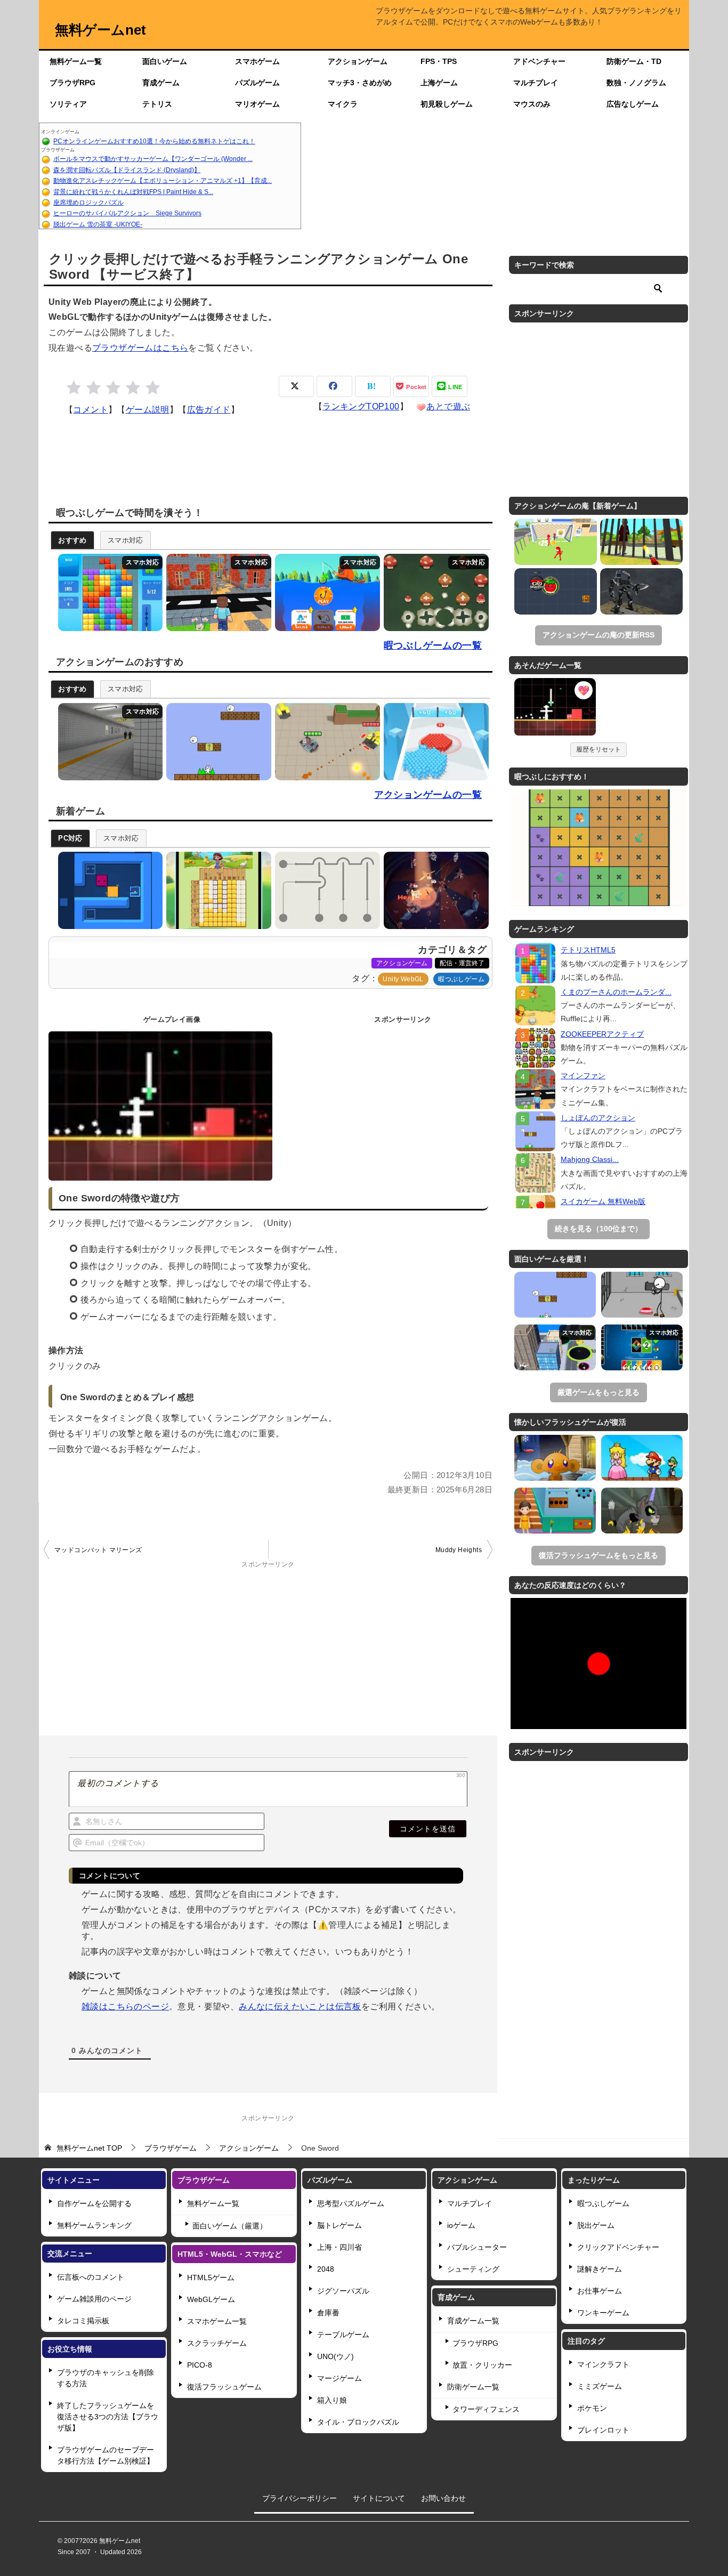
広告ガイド (209, 410)
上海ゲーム (439, 83)
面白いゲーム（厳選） (230, 2226)
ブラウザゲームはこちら (140, 348)
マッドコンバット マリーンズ (98, 1550)
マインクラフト (603, 2364)
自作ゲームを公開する (94, 2203)
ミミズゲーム (600, 2386)
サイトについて (379, 2498)
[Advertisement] (495, 176)
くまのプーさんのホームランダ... (616, 992)
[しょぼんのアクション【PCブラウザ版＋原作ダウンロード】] (555, 1295)
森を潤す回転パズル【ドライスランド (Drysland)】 (127, 170)
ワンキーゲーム (603, 2313)
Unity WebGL (403, 979)
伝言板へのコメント (91, 2277)
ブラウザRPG (72, 83)
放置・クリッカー (482, 2365)
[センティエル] (641, 591)
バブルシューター (477, 2247)
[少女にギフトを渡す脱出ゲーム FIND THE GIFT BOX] (555, 1511)
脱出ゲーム (596, 2225)
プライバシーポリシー (300, 2498)
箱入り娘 (332, 2400)
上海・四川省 (339, 2247)
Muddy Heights (459, 1550)
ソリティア (68, 104)
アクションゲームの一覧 (428, 795)
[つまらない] (74, 388)
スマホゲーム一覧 (217, 2321)
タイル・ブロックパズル (358, 2422)
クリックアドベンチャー (618, 2247)
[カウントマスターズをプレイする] (434, 742)
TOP (89, 2148)
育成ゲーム (161, 83)
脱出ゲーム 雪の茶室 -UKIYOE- (98, 224)
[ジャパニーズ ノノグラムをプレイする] (216, 890)
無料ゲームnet (100, 30)
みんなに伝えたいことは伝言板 (300, 2006)
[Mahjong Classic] (535, 1173)
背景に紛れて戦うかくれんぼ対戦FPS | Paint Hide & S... (133, 192)
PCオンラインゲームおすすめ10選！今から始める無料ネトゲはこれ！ (154, 141)
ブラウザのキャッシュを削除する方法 (106, 2378)
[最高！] (153, 388)
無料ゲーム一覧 (76, 61)
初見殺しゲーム (447, 104)
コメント (91, 410)
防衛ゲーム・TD (634, 61)
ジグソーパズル (343, 2291)
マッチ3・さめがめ (360, 83)
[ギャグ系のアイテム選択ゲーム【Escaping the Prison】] (642, 1295)
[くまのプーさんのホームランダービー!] (535, 1006)
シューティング (473, 2269)
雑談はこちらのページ (125, 2006)
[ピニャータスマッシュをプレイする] (434, 890)
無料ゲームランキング (94, 2225)
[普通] (113, 388)
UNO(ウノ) (335, 2356)
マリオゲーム (257, 104)
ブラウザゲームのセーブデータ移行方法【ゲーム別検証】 (106, 2455)
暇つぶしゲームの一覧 (433, 645)
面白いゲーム (165, 61)
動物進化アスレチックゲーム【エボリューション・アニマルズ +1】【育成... (163, 181)
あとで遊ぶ (448, 406)
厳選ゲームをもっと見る (598, 1392)
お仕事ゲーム (600, 2291)
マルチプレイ (536, 83)
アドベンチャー (539, 61)
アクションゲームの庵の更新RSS (598, 635)
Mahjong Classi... (590, 1159)
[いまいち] (94, 388)
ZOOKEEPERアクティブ (602, 1034)
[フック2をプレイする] (325, 890)
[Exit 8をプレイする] (108, 742)
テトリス (157, 104)
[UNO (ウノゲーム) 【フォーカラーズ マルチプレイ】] (642, 1347)
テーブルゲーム (343, 2335)
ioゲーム (461, 2225)
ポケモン (592, 2408)
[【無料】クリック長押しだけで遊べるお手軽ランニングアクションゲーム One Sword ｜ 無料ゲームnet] (555, 708)
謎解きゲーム (600, 2269)
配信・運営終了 (462, 963)
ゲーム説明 (148, 410)
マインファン (583, 1076)
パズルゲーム (257, 83)
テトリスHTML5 (588, 950)
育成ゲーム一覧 (473, 2321)
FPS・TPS (439, 61)
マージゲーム (339, 2378)
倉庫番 (328, 2313)
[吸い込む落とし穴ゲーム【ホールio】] (555, 1347)
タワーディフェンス (486, 2409)
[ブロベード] (556, 591)
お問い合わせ (443, 2498)
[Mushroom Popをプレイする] (434, 592)
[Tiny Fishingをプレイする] (325, 592)
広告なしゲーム (633, 104)
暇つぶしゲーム (461, 979)
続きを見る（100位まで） (598, 1229)
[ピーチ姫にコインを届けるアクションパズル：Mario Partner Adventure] (642, 1458)
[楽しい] (133, 388)
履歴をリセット (598, 749)
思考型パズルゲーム (351, 2203)
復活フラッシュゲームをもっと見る (598, 1555)
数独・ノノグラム (636, 83)
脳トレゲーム (339, 2225)
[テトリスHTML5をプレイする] (108, 592)
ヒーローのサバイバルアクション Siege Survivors (127, 213)
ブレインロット (603, 2430)
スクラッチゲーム (217, 2343)
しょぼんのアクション (598, 1118)
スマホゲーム (257, 61)
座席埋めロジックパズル (88, 203)
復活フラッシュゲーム (224, 2387)
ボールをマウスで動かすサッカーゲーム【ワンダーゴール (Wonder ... (153, 159)
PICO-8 (200, 2365)
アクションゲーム (358, 61)
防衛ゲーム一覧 (473, 2387)
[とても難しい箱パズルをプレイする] (108, 890)
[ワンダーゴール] (556, 542)
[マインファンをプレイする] (216, 592)
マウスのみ (532, 104)
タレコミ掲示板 (83, 2321)
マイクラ (343, 104)
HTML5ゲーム (211, 2278)
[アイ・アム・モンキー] (641, 542)
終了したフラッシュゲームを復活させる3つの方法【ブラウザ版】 (108, 2417)
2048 (326, 2269)
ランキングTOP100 (361, 406)
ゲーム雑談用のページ (94, 2299)
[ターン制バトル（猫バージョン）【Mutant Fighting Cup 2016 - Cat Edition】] (642, 1511)
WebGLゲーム (211, 2299)
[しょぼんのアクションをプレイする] (216, 742)
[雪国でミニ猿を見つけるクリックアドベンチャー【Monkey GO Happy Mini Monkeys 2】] (555, 1458)
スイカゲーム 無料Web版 (603, 1201)
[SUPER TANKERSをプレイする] (325, 742)
